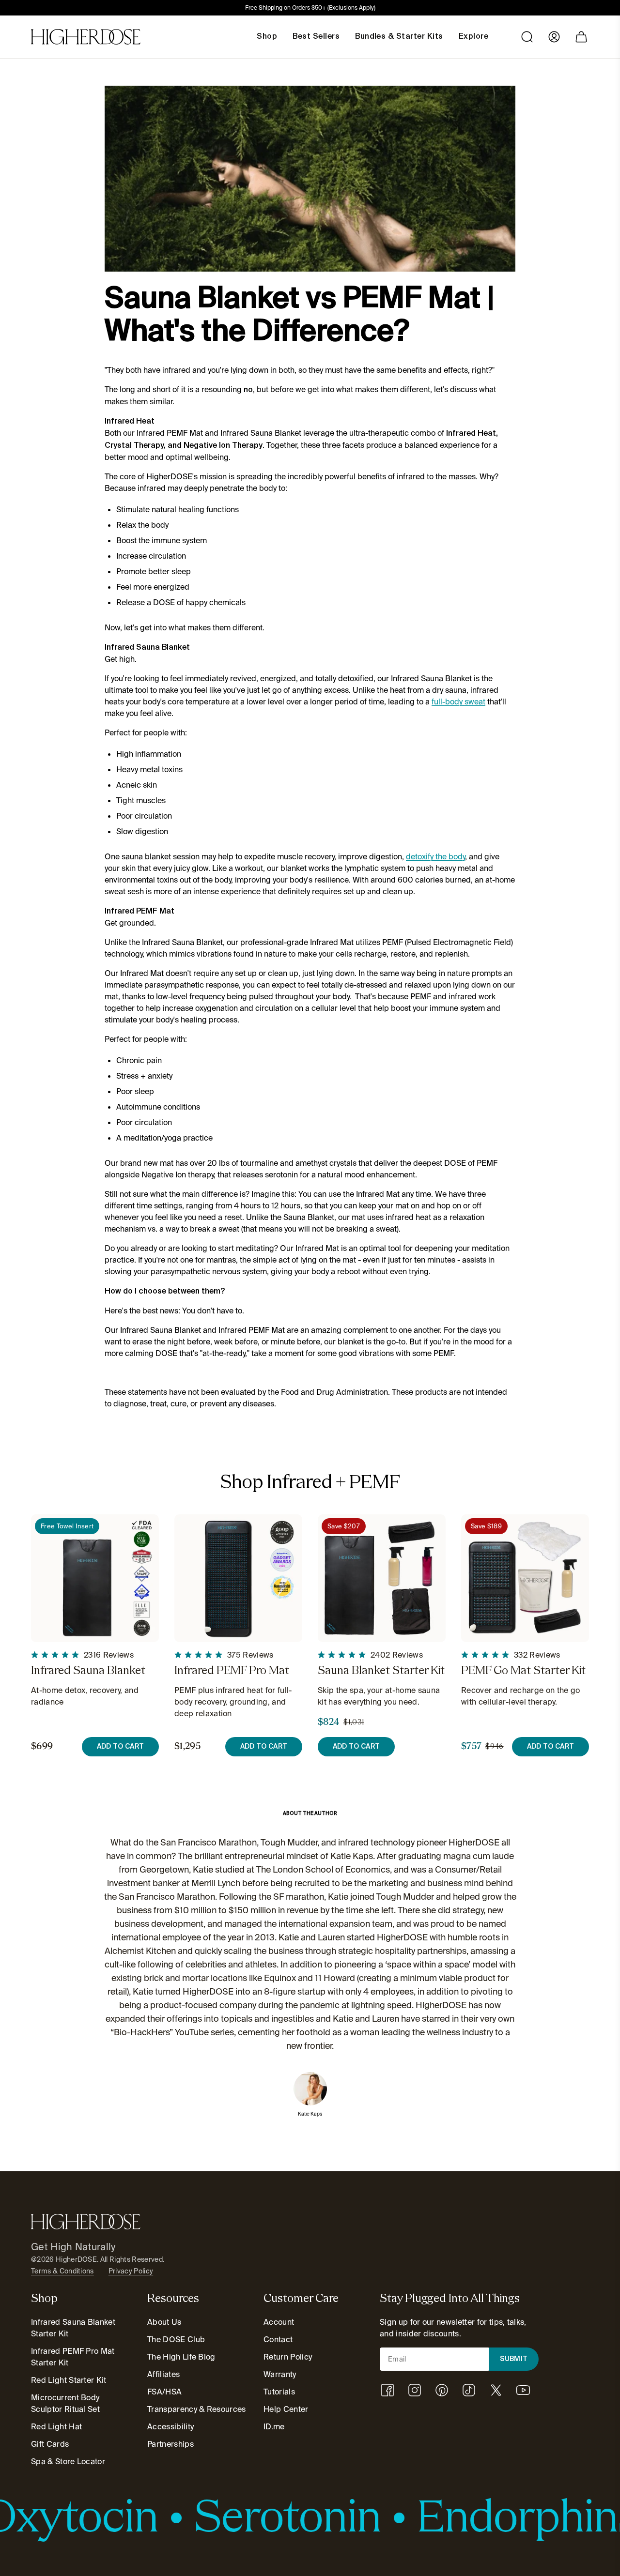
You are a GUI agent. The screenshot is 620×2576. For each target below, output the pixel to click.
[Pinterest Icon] (442, 2390)
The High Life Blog (181, 2357)
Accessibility (170, 2427)
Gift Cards (50, 2444)
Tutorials (279, 2392)
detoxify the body (435, 857)
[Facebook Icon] (387, 2390)
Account (279, 2322)
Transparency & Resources (197, 2409)
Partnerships (170, 2444)
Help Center (286, 2409)
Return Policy (288, 2357)
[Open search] (527, 37)
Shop (267, 37)
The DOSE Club (176, 2340)
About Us (164, 2322)
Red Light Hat (56, 2427)
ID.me (274, 2427)
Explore (473, 37)
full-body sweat (458, 702)
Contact (278, 2340)
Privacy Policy (131, 2271)
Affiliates (163, 2374)
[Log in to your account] (554, 37)
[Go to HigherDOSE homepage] (86, 37)
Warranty (280, 2374)
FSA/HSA (164, 2392)
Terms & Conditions (62, 2271)
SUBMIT (514, 2359)
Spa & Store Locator (68, 2462)
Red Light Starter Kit (69, 2380)
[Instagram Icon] (415, 2390)
